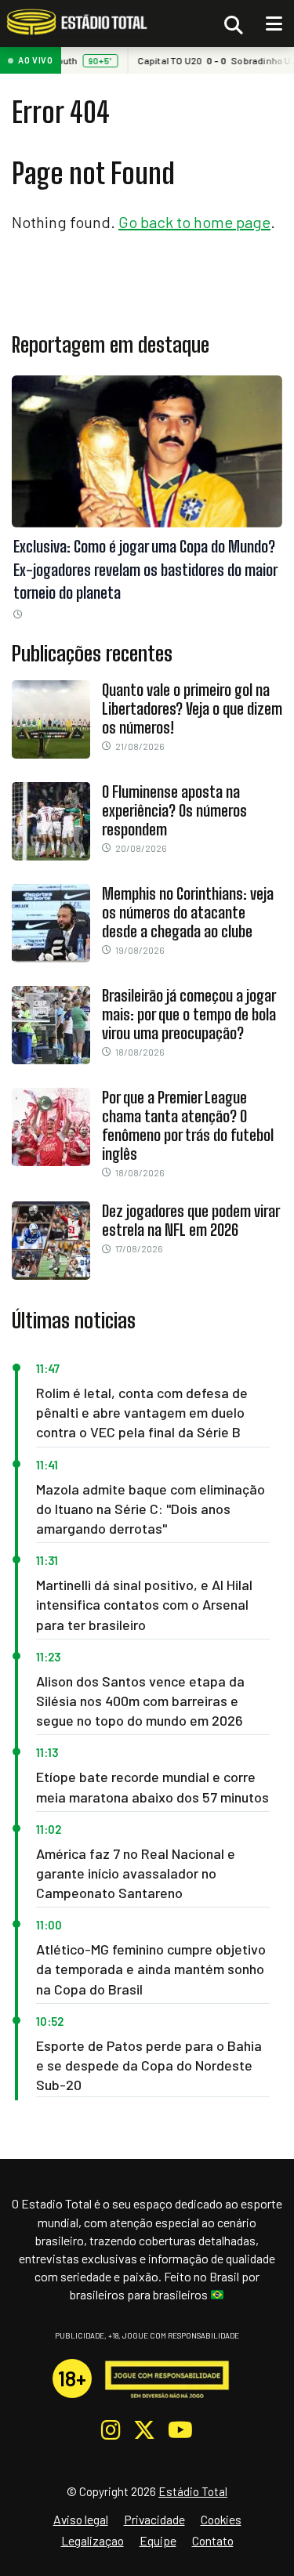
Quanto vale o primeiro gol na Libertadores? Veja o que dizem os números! (192, 708)
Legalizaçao (93, 2540)
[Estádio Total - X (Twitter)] (144, 2430)
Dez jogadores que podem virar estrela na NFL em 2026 (191, 1220)
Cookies (221, 2519)
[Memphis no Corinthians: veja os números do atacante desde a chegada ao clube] (51, 956)
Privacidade (154, 2519)
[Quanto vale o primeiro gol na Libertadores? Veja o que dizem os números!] (51, 752)
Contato (213, 2540)
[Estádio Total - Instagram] (111, 2430)
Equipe (158, 2540)
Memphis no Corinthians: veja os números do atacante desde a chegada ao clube (188, 912)
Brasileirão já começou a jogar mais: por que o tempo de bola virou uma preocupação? (189, 1014)
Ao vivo (36, 60)
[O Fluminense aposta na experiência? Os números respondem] (51, 854)
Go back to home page (194, 222)
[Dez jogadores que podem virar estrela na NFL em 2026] (51, 1274)
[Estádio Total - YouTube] (180, 2430)
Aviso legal (81, 2519)
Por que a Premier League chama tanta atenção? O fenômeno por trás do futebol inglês (188, 1125)
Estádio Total (193, 2491)
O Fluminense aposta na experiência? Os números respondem (174, 810)
